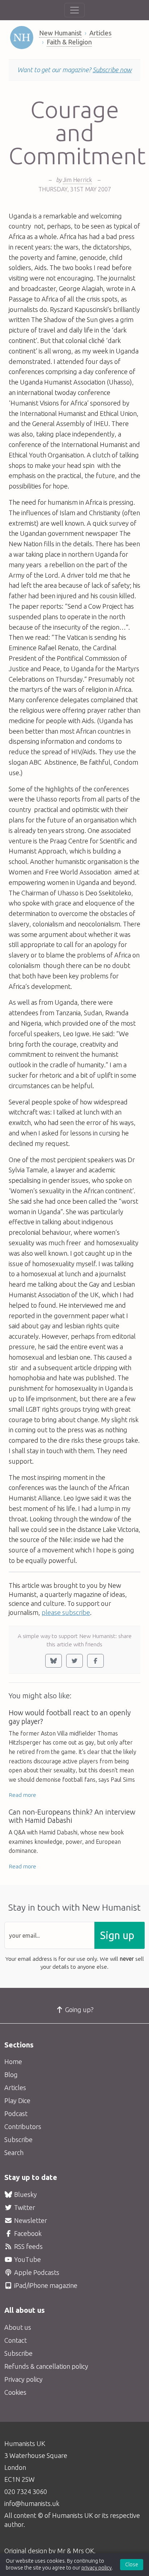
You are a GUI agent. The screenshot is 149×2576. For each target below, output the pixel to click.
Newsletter (30, 2220)
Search (14, 2153)
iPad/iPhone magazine (45, 2285)
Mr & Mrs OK (76, 2551)
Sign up (117, 1935)
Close (132, 2564)
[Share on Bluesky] (54, 1661)
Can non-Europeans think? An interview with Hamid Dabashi (72, 1816)
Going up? (79, 2010)
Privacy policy (24, 2379)
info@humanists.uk (32, 2503)
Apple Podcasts (36, 2272)
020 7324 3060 (26, 2492)
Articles (100, 33)
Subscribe (18, 2140)
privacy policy (97, 2568)
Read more (22, 1795)
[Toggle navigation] (74, 10)
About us (18, 2327)
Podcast (16, 2114)
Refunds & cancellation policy (46, 2366)
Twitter (24, 2207)
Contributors (23, 2127)
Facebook (27, 2233)
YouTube (27, 2259)
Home (13, 2062)
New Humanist (60, 33)
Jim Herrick (77, 180)
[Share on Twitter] (74, 1661)
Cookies (15, 2392)
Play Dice (17, 2101)
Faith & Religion (69, 42)
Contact (16, 2340)
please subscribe (66, 1612)
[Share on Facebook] (95, 1661)
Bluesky (25, 2194)
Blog (11, 2075)
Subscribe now (112, 70)
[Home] (22, 38)
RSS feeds (28, 2246)
